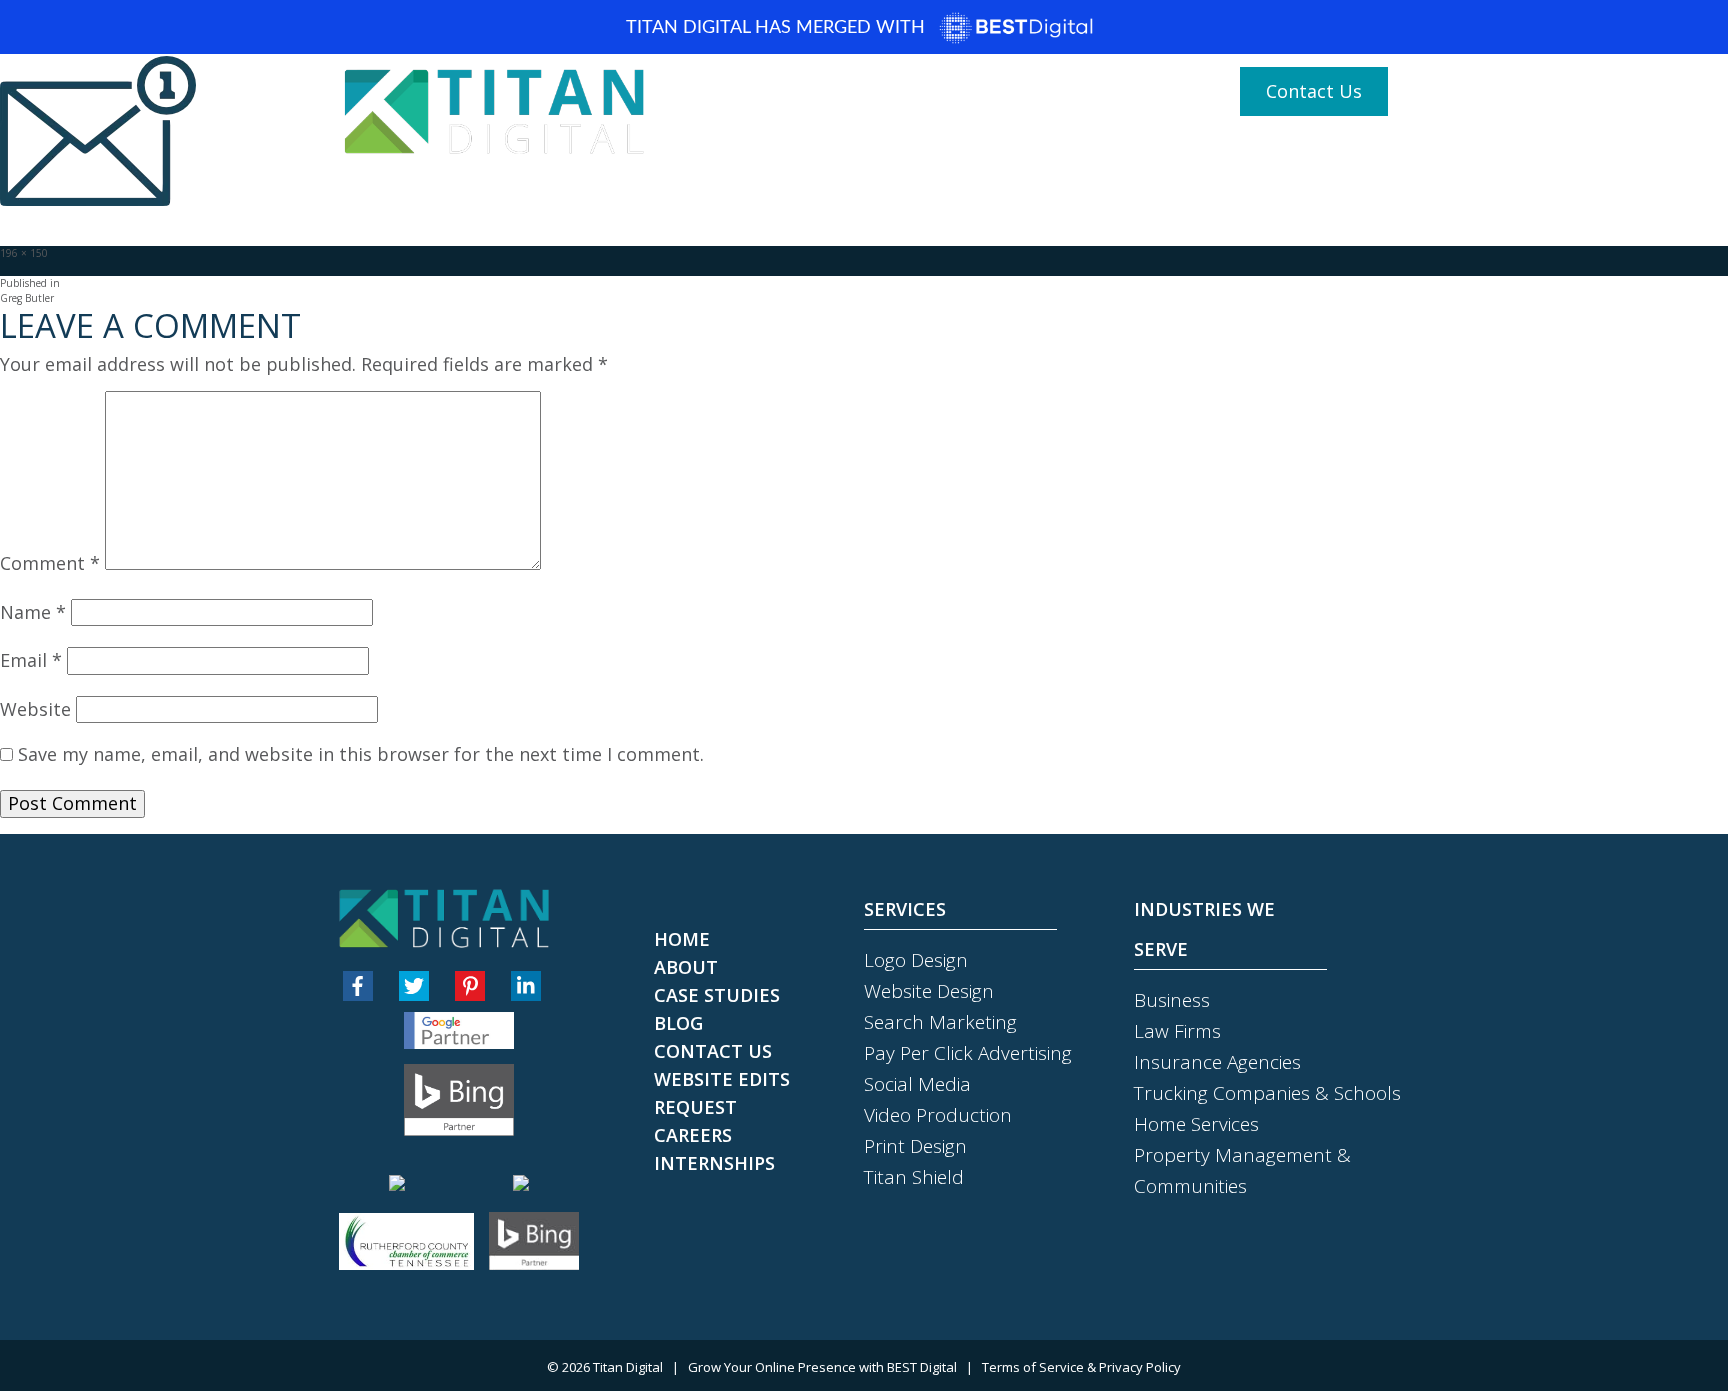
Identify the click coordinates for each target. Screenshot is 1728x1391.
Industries (1192, 151)
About (822, 151)
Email (31, 661)
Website (35, 710)
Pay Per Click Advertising (968, 1053)
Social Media (917, 1084)
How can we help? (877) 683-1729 (1066, 92)
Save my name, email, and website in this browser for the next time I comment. (361, 755)
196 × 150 (24, 253)
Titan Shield (914, 1177)
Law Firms (1177, 1031)
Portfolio (973, 151)
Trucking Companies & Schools (1267, 1093)
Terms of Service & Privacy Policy (1081, 1367)
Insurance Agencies (1217, 1062)
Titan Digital (628, 1367)
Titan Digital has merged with (778, 28)
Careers (693, 1135)
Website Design (929, 991)
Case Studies (1322, 151)
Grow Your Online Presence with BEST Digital (822, 1367)
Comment (50, 564)
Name (33, 613)
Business (1172, 1000)
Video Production (938, 1115)
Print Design (915, 1146)
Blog (893, 151)
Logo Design (916, 960)
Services (1079, 151)
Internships (714, 1163)
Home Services (1196, 1124)
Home (746, 151)
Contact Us (1314, 91)
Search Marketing (940, 1022)
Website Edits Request (722, 1093)
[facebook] (358, 986)
